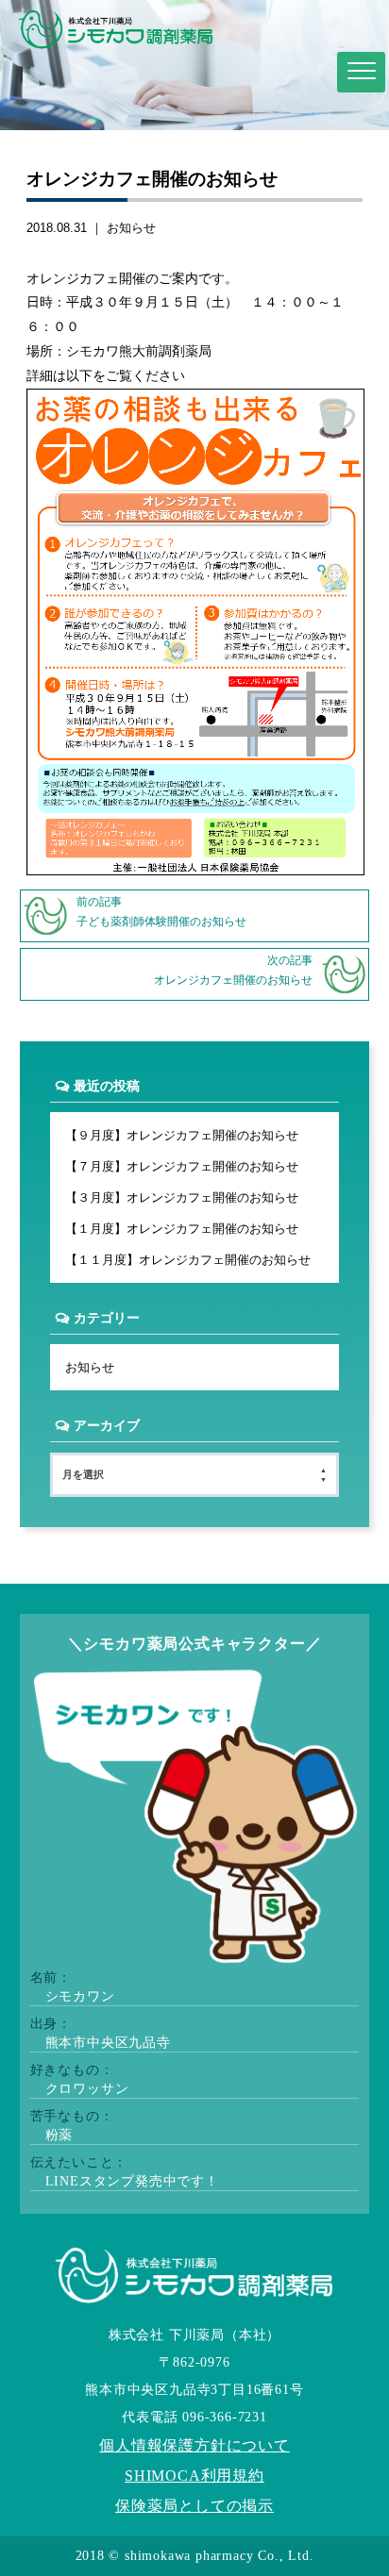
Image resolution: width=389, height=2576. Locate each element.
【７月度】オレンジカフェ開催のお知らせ (182, 1166)
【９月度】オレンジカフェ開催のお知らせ (182, 1135)
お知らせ (131, 228)
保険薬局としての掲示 (194, 2506)
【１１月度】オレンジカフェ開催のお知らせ (188, 1260)
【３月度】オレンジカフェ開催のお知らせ (182, 1197)
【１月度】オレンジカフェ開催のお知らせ (182, 1229)
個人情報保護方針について (194, 2445)
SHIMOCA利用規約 (194, 2476)
